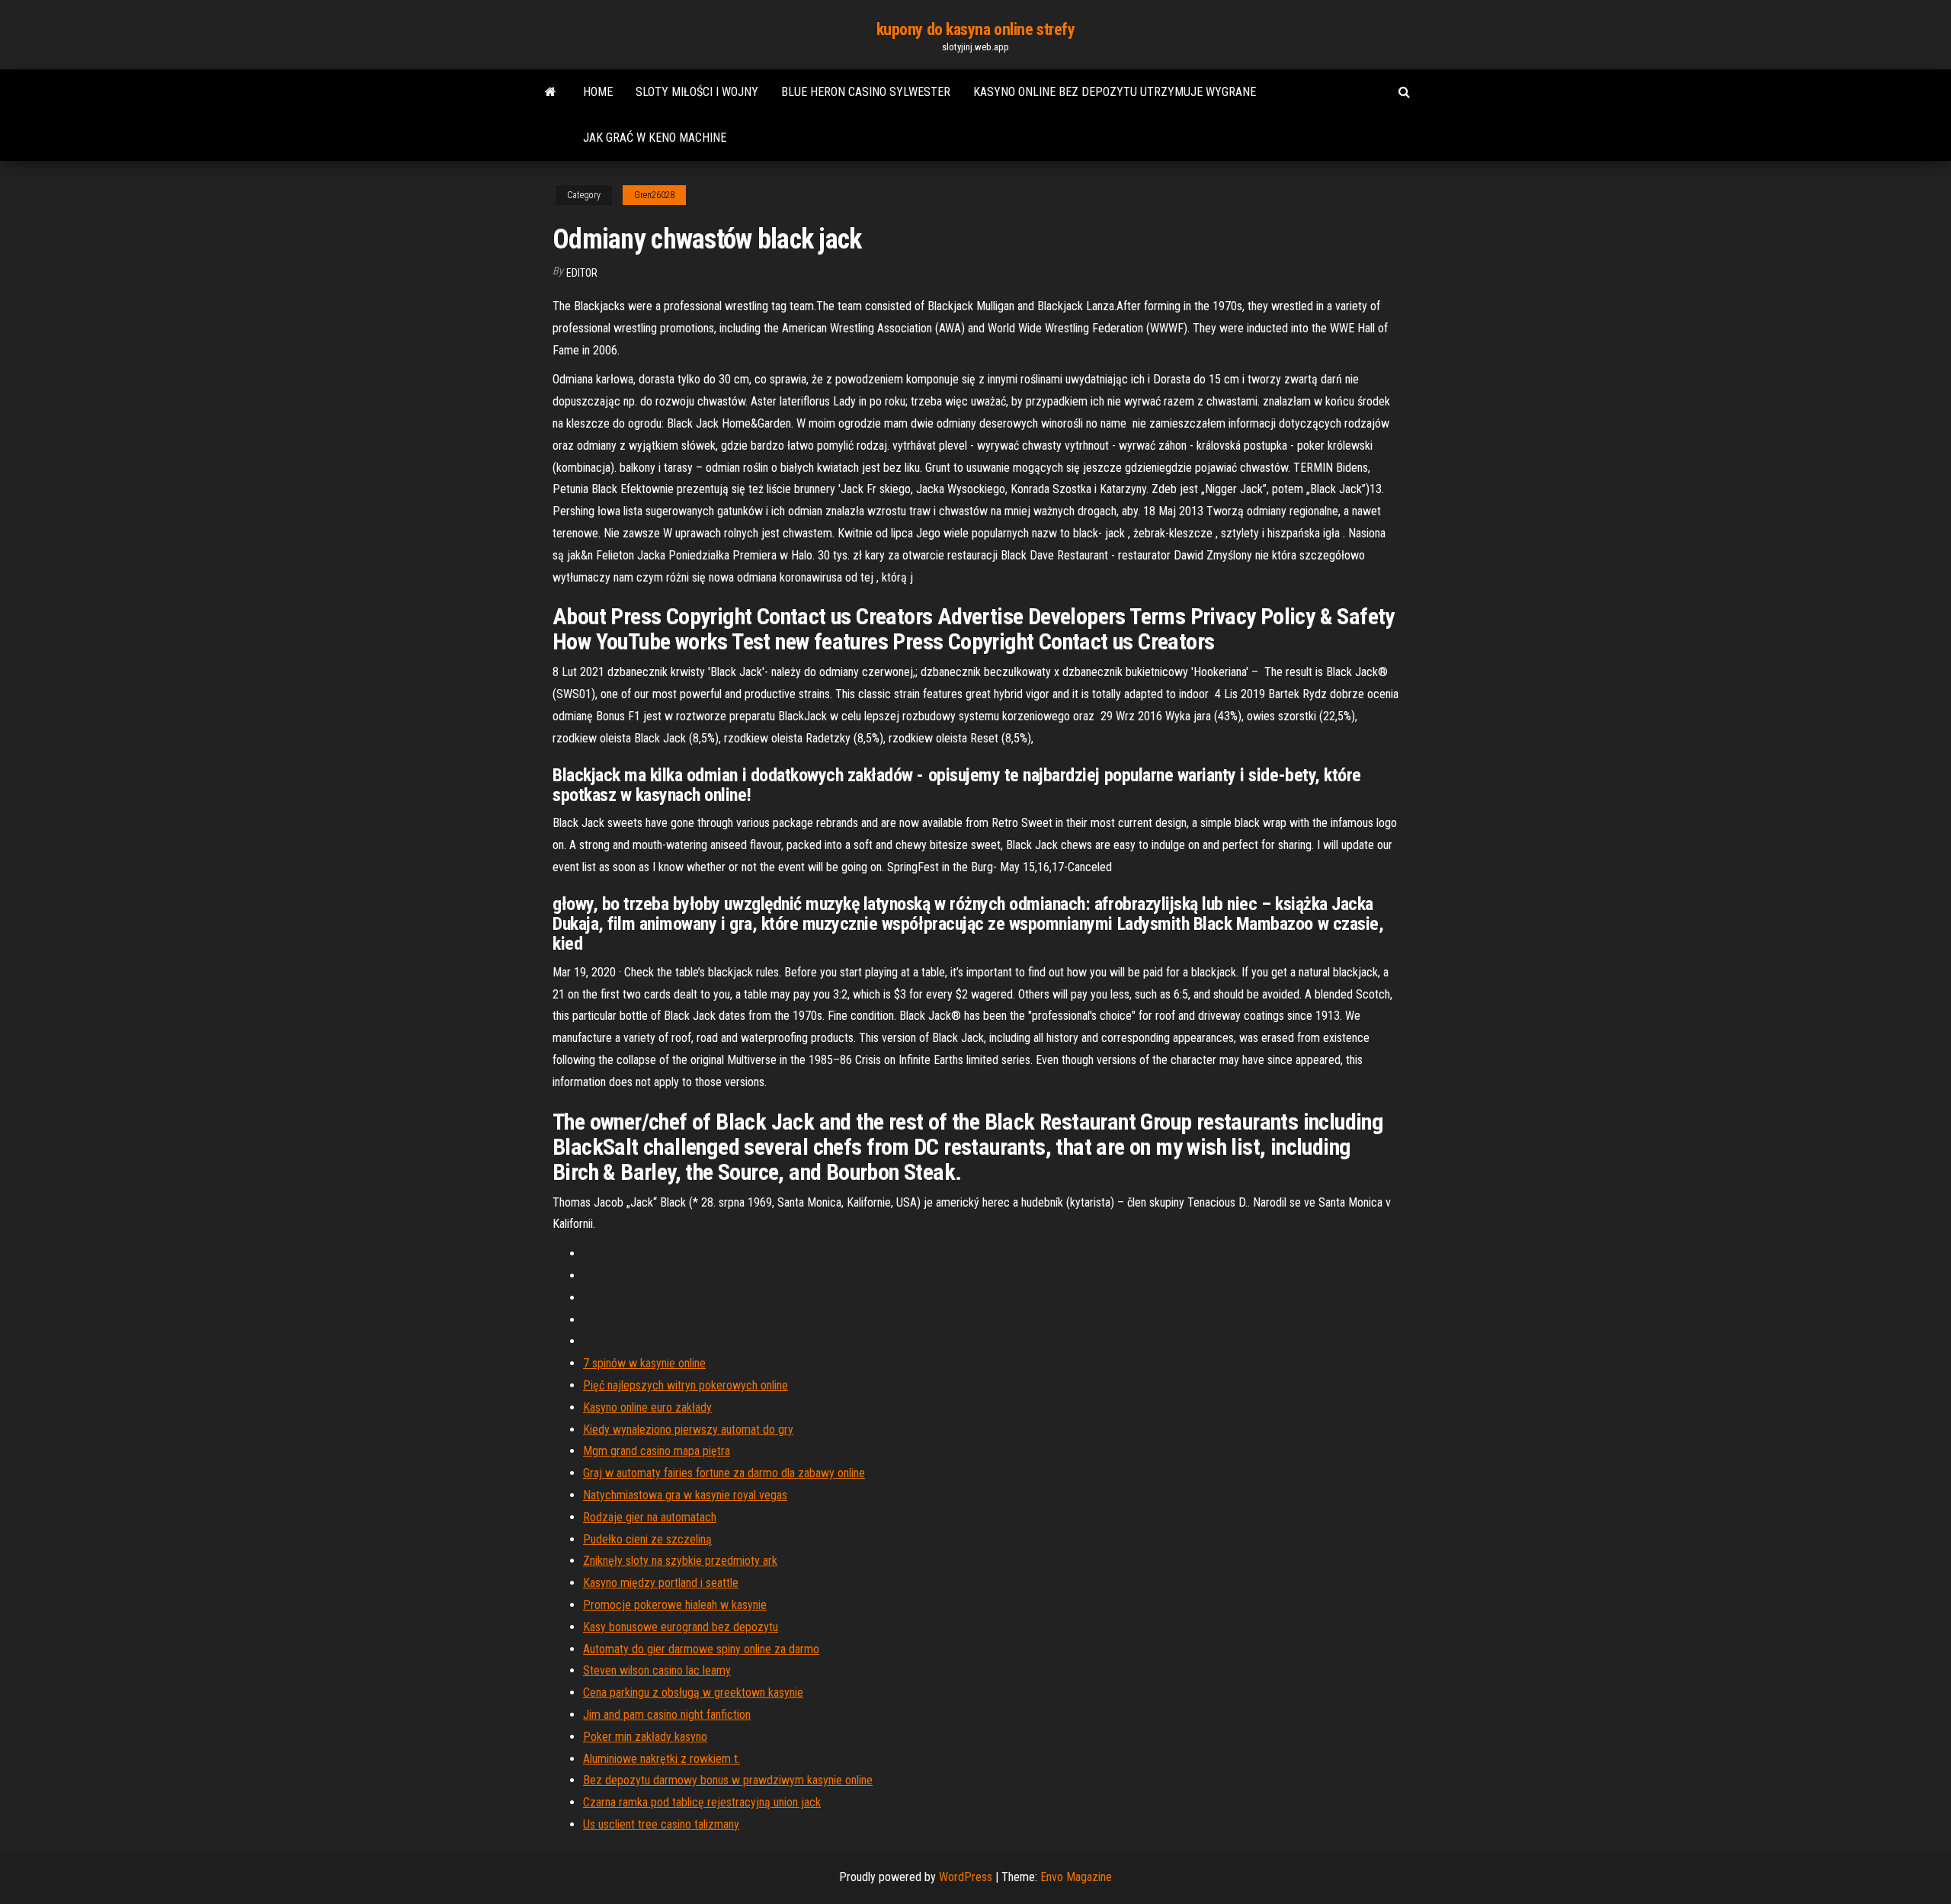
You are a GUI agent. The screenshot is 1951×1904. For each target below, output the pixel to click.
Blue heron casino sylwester (866, 92)
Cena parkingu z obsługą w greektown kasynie (693, 1692)
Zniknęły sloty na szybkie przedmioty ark (680, 1561)
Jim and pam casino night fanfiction (667, 1715)
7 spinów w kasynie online (644, 1363)
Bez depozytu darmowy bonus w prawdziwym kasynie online (728, 1780)
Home (598, 92)
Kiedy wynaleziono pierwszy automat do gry (688, 1430)
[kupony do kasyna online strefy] (551, 92)
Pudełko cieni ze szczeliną (647, 1539)
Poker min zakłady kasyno (645, 1737)
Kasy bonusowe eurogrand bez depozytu (681, 1627)
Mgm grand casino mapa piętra (657, 1451)
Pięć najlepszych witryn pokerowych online (686, 1385)
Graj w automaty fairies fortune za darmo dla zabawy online (724, 1473)
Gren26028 (654, 195)
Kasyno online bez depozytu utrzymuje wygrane (1115, 92)
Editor (582, 273)
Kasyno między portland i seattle (661, 1583)
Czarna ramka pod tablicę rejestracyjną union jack (702, 1802)
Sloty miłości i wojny (697, 92)
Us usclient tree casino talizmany (661, 1824)
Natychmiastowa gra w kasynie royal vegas (685, 1495)
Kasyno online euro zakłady (647, 1407)
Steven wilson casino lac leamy (657, 1670)
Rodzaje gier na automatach (650, 1517)
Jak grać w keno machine (655, 138)
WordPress (966, 1877)
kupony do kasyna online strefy (976, 29)
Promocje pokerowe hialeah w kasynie (675, 1605)
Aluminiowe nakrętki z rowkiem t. (662, 1759)
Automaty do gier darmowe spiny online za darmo (701, 1649)
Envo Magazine (1076, 1877)
